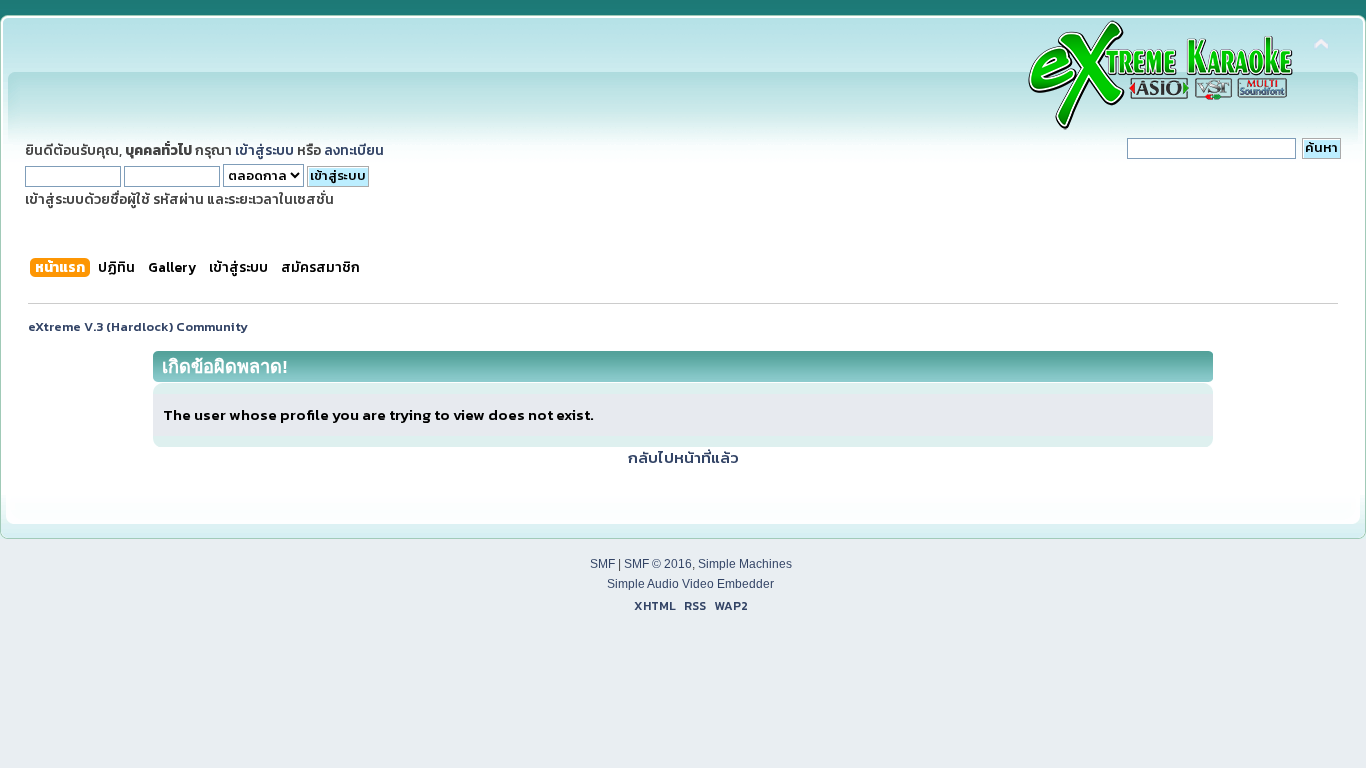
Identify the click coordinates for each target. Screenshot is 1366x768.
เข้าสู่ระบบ (264, 150)
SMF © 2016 (658, 564)
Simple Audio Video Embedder (690, 584)
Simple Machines (745, 564)
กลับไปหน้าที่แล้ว (683, 457)
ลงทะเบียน (354, 150)
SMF (602, 564)
